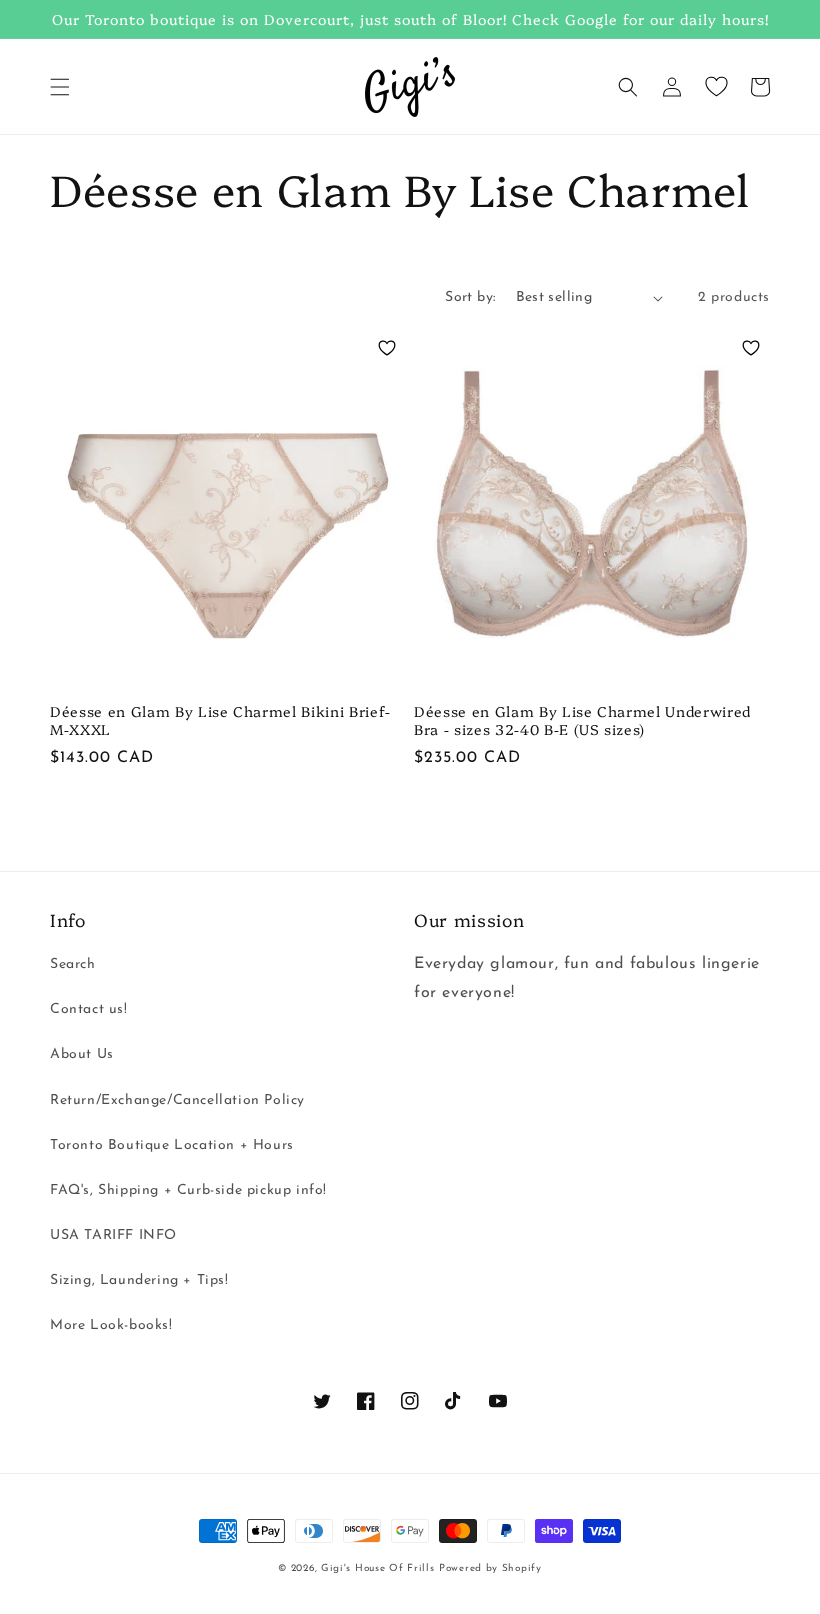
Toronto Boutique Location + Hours (172, 1145)
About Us (82, 1054)
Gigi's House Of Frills (377, 1568)
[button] (60, 87)
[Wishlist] (716, 87)
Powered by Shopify (490, 1568)
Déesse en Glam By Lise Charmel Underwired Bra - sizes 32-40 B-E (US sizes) (582, 720)
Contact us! (89, 1009)
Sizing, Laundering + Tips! (139, 1280)
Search (73, 964)
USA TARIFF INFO (113, 1235)
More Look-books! (111, 1325)
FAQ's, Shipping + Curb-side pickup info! (188, 1190)
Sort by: (470, 297)
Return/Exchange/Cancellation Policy (177, 1100)
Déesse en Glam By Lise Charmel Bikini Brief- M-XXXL (220, 720)
